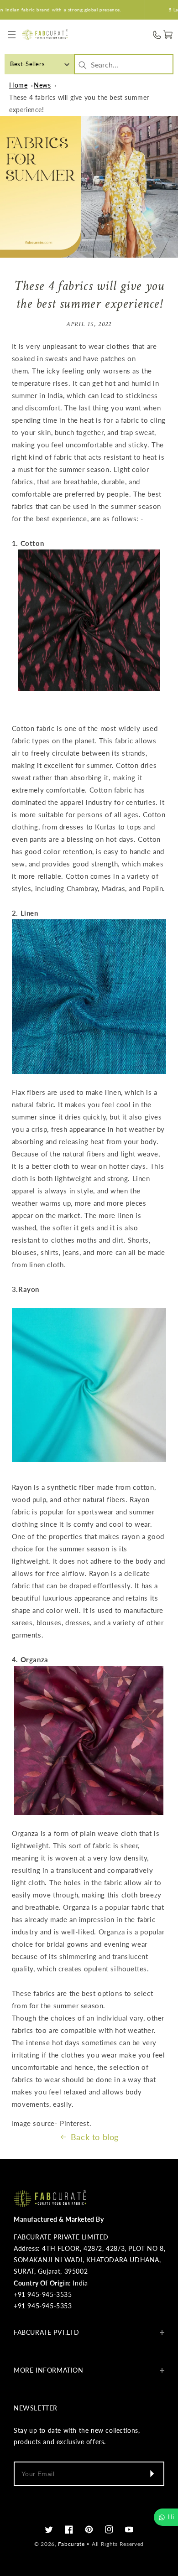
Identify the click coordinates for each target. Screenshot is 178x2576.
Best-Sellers (27, 64)
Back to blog (95, 2137)
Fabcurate (71, 2544)
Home (18, 85)
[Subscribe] (152, 2474)
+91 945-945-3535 (43, 2294)
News (42, 85)
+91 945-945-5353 (43, 2306)
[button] (12, 35)
